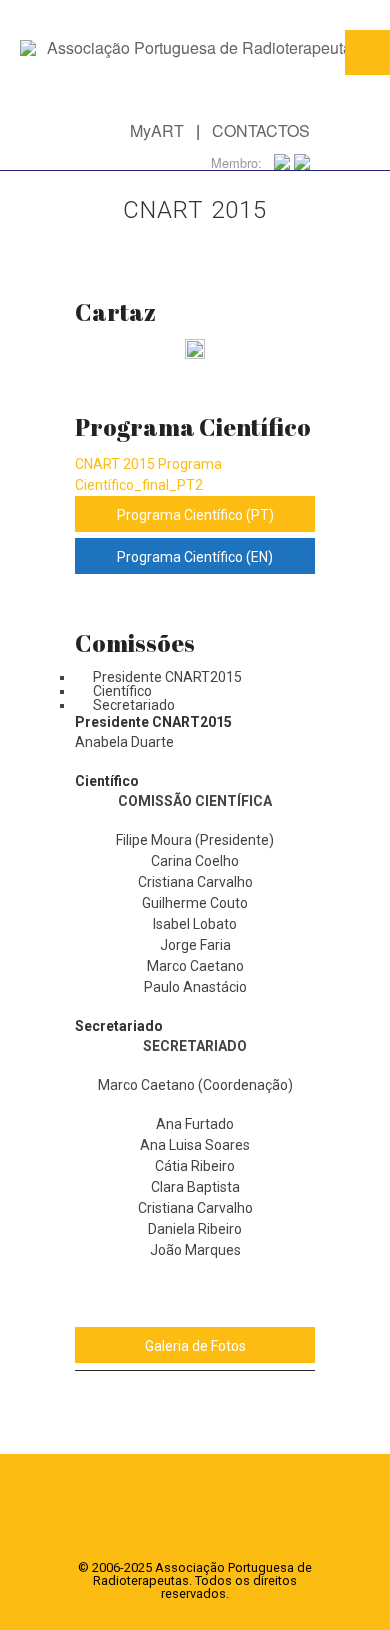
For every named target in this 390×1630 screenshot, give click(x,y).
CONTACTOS (261, 130)
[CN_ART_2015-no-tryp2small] (195, 352)
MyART (157, 130)
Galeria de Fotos (195, 1346)
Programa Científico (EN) (195, 557)
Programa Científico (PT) (195, 515)
